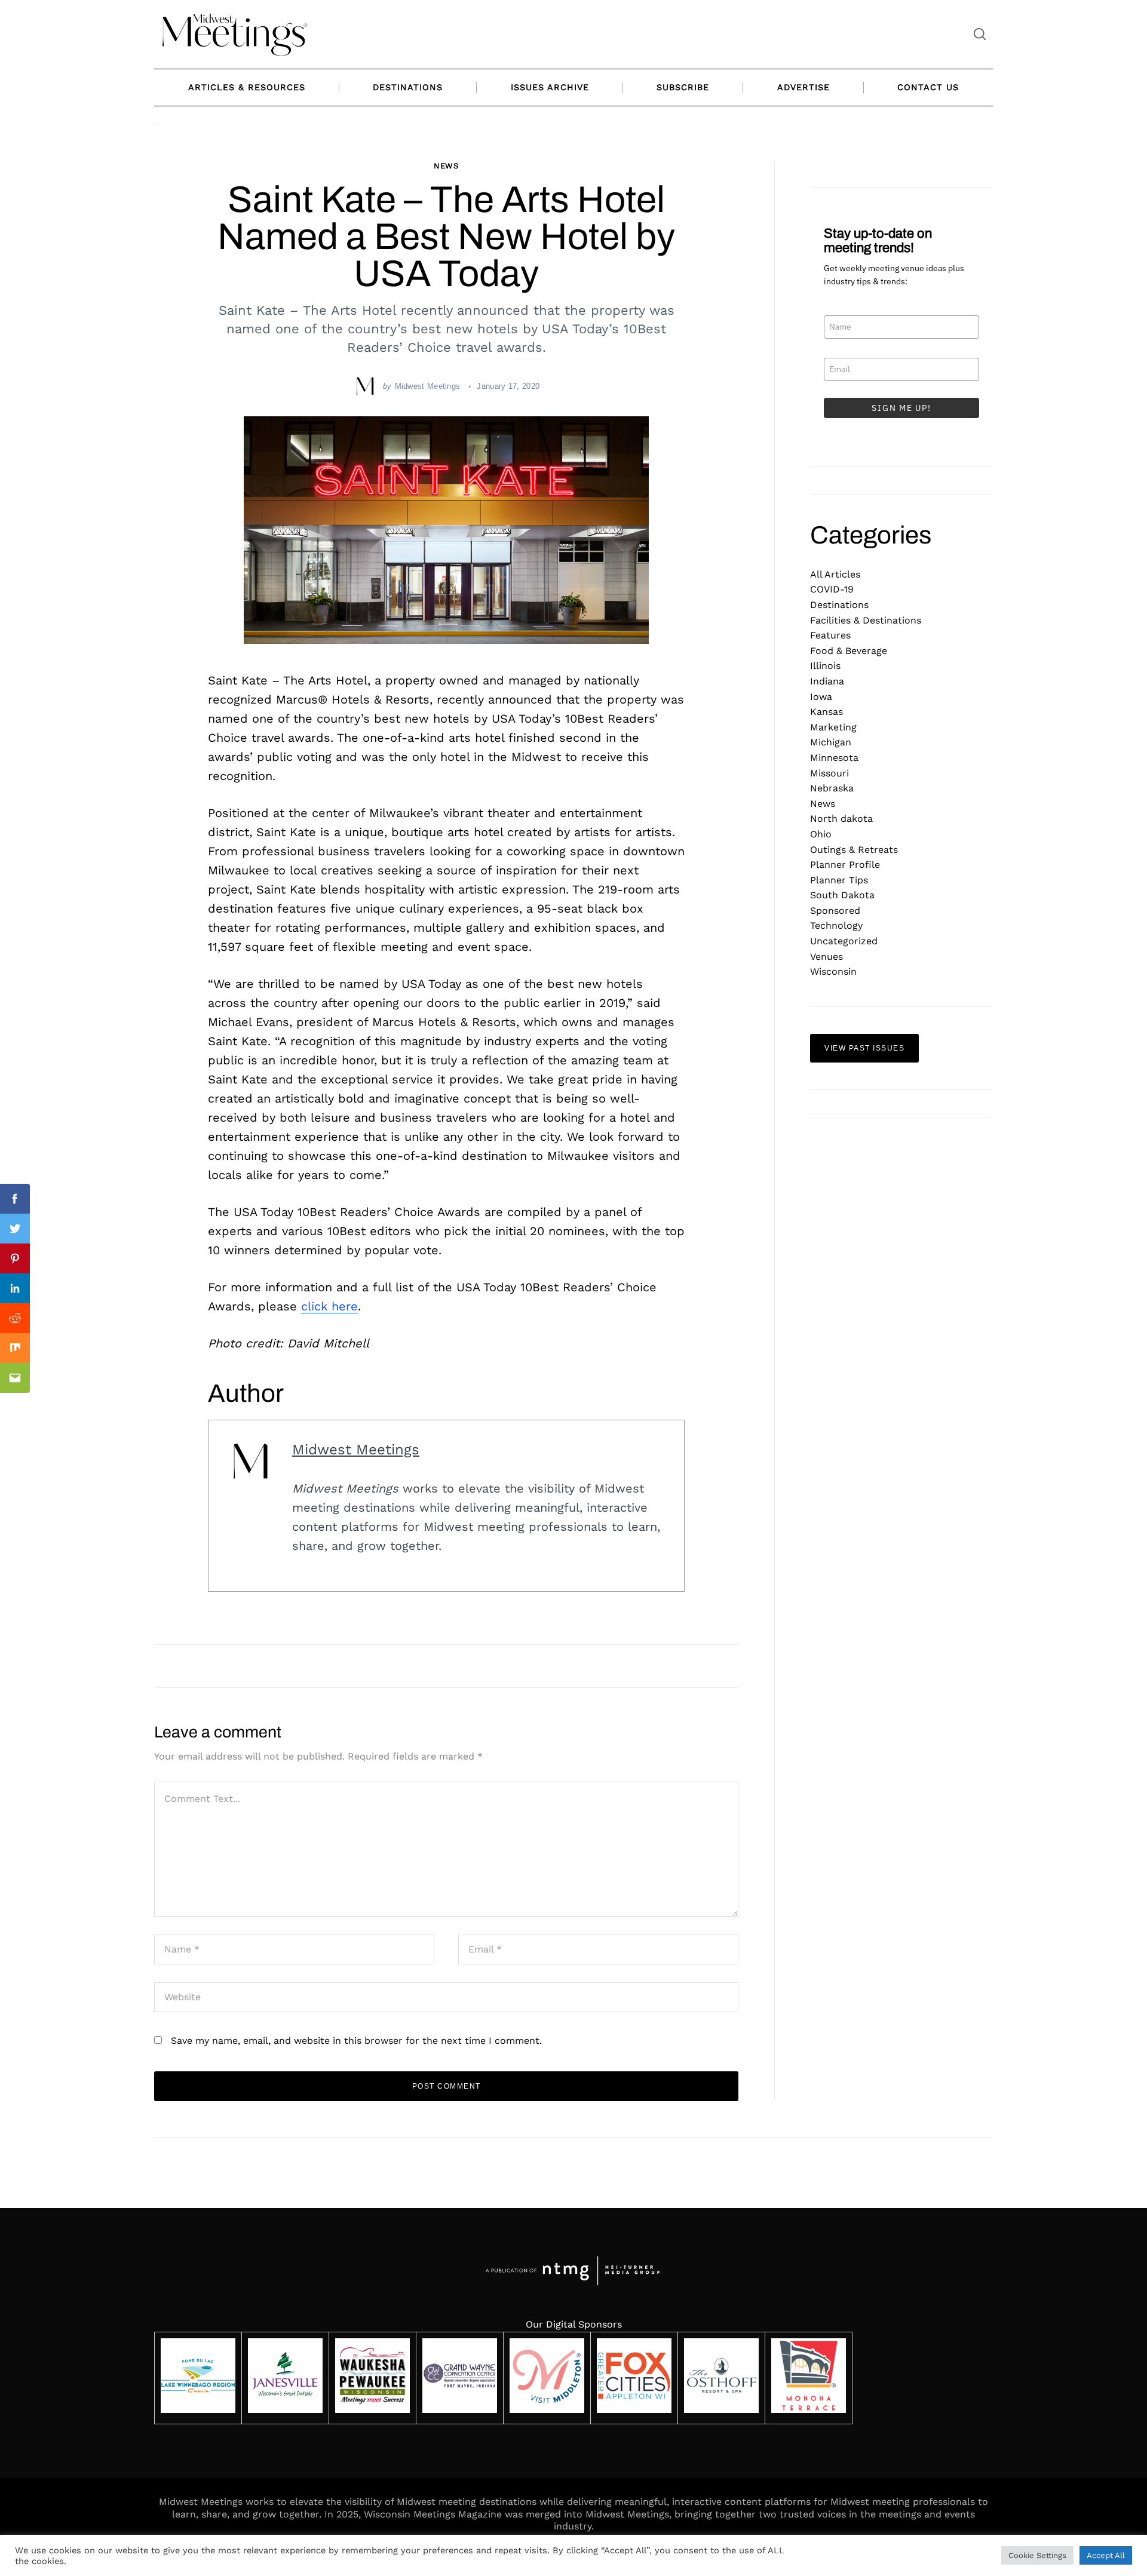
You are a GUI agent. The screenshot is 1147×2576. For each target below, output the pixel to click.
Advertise (803, 87)
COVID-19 (832, 589)
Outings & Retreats (854, 850)
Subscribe (683, 87)
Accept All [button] (1106, 2555)
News (447, 166)
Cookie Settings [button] (1037, 2555)
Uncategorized (844, 941)
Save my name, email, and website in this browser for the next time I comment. (356, 2041)
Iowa (821, 697)
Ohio (821, 834)
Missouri (829, 773)
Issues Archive (550, 87)
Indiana (827, 681)
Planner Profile (845, 865)
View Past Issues (864, 1048)
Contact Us (928, 87)
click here (329, 1306)
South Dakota (842, 895)
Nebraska (832, 788)
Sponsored (835, 911)
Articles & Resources (247, 87)
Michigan (831, 742)
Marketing (833, 727)
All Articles (835, 574)
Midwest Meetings (428, 386)
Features (830, 635)
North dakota (841, 819)
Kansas (826, 712)
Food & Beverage (849, 651)
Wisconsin (833, 971)
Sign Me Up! (901, 408)
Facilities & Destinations (866, 620)
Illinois (825, 666)
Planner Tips (839, 880)
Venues (826, 957)
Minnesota (834, 758)
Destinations (408, 87)
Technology (836, 925)
